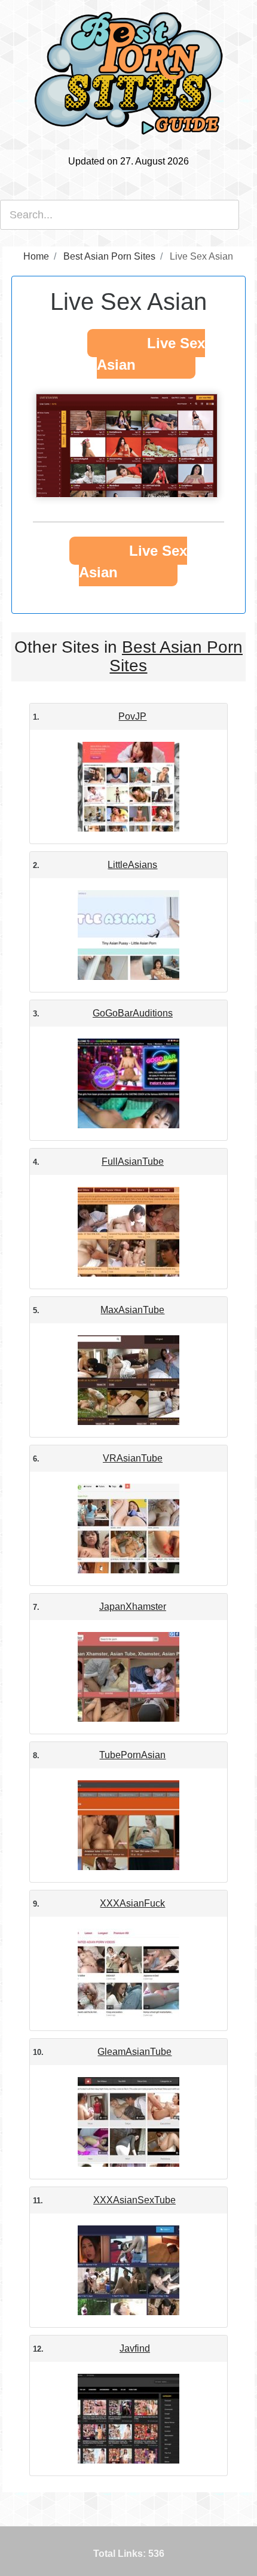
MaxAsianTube (132, 1310)
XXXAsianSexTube (134, 2200)
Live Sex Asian (151, 354)
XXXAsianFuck (132, 1903)
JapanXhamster (133, 1607)
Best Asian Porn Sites (176, 656)
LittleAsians (132, 865)
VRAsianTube (133, 1458)
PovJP (132, 716)
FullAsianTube (133, 1161)
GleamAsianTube (134, 2052)
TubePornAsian (132, 1755)
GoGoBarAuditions (133, 1013)
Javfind (135, 2348)
